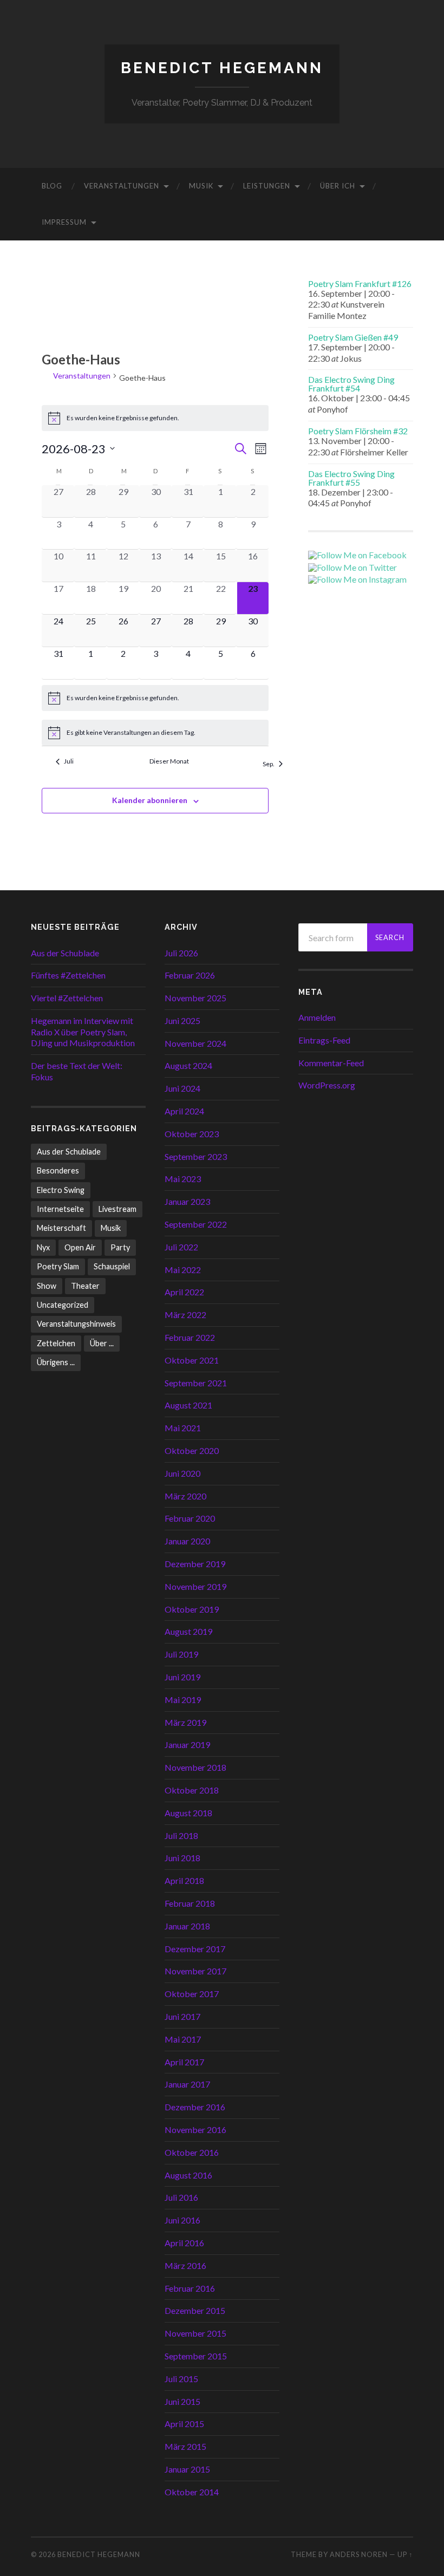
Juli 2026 (181, 953)
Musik (201, 186)
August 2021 (188, 1405)
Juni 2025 (182, 1020)
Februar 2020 (190, 1518)
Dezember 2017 (195, 1949)
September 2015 (196, 2356)
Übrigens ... (56, 1362)
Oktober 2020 (192, 1450)
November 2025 (195, 998)
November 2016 (195, 2130)
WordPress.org (327, 1085)
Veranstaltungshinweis (76, 1324)
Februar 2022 (190, 1337)
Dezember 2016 (195, 2107)
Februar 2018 (190, 1903)
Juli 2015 (181, 2379)
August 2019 (188, 1631)
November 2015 (195, 2333)
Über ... (102, 1343)
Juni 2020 (182, 1473)
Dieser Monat (169, 761)
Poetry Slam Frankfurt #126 (360, 283)
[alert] (155, 418)
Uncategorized (63, 1305)
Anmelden (317, 1017)
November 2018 (195, 1767)
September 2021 (196, 1383)
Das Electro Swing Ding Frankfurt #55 (351, 478)
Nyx (43, 1247)
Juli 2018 (181, 1835)
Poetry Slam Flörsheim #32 (358, 431)
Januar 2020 (187, 1541)
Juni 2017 (182, 2016)
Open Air (80, 1247)
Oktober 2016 (192, 2152)
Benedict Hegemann (222, 68)
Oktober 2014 (192, 2492)
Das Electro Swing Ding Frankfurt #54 (351, 384)
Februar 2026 (190, 975)
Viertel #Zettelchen (67, 998)
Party (120, 1247)
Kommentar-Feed (331, 1063)
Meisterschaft (61, 1228)
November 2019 (195, 1586)
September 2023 (196, 1156)
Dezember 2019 (195, 1564)
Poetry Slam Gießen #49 (353, 337)
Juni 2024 (182, 1088)
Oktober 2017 (192, 1994)
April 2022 (184, 1292)
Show (47, 1286)
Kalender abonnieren (150, 800)
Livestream (117, 1209)
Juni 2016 (182, 2220)
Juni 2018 (182, 1858)
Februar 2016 (190, 2288)
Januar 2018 (187, 1926)
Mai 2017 (183, 2039)
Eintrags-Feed (324, 1040)
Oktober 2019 (192, 1609)
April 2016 (184, 2243)
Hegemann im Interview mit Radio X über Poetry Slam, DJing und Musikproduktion (83, 1032)
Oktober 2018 (192, 1790)
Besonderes (58, 1170)
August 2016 (188, 2175)
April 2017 (184, 2062)
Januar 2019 (187, 1744)
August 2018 (188, 1813)
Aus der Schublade (65, 953)
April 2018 (184, 1880)
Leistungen (267, 186)
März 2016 (185, 2265)
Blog (52, 186)
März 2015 (185, 2446)
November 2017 (195, 1971)
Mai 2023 (183, 1179)
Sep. (269, 764)
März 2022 (185, 1315)
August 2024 (188, 1065)
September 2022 (196, 1224)
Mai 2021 (183, 1428)
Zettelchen (56, 1343)
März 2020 (185, 1496)
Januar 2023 (187, 1201)
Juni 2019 (182, 1677)
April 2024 (184, 1111)
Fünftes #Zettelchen (68, 975)
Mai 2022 (183, 1270)
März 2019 (185, 1722)
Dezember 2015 (195, 2310)
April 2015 (184, 2424)
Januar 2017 (187, 2084)
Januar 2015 (187, 2469)
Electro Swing (61, 1190)
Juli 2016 (181, 2197)
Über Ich (338, 186)
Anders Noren (359, 2554)
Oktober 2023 (192, 1134)
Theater (85, 1286)
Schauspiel (112, 1266)
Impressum (64, 222)
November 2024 (195, 1043)
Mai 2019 (183, 1700)
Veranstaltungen (122, 186)
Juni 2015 (182, 2401)
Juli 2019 (181, 1654)
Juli (69, 761)
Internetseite (60, 1209)
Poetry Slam (58, 1266)
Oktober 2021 (192, 1360)
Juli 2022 (181, 1247)
